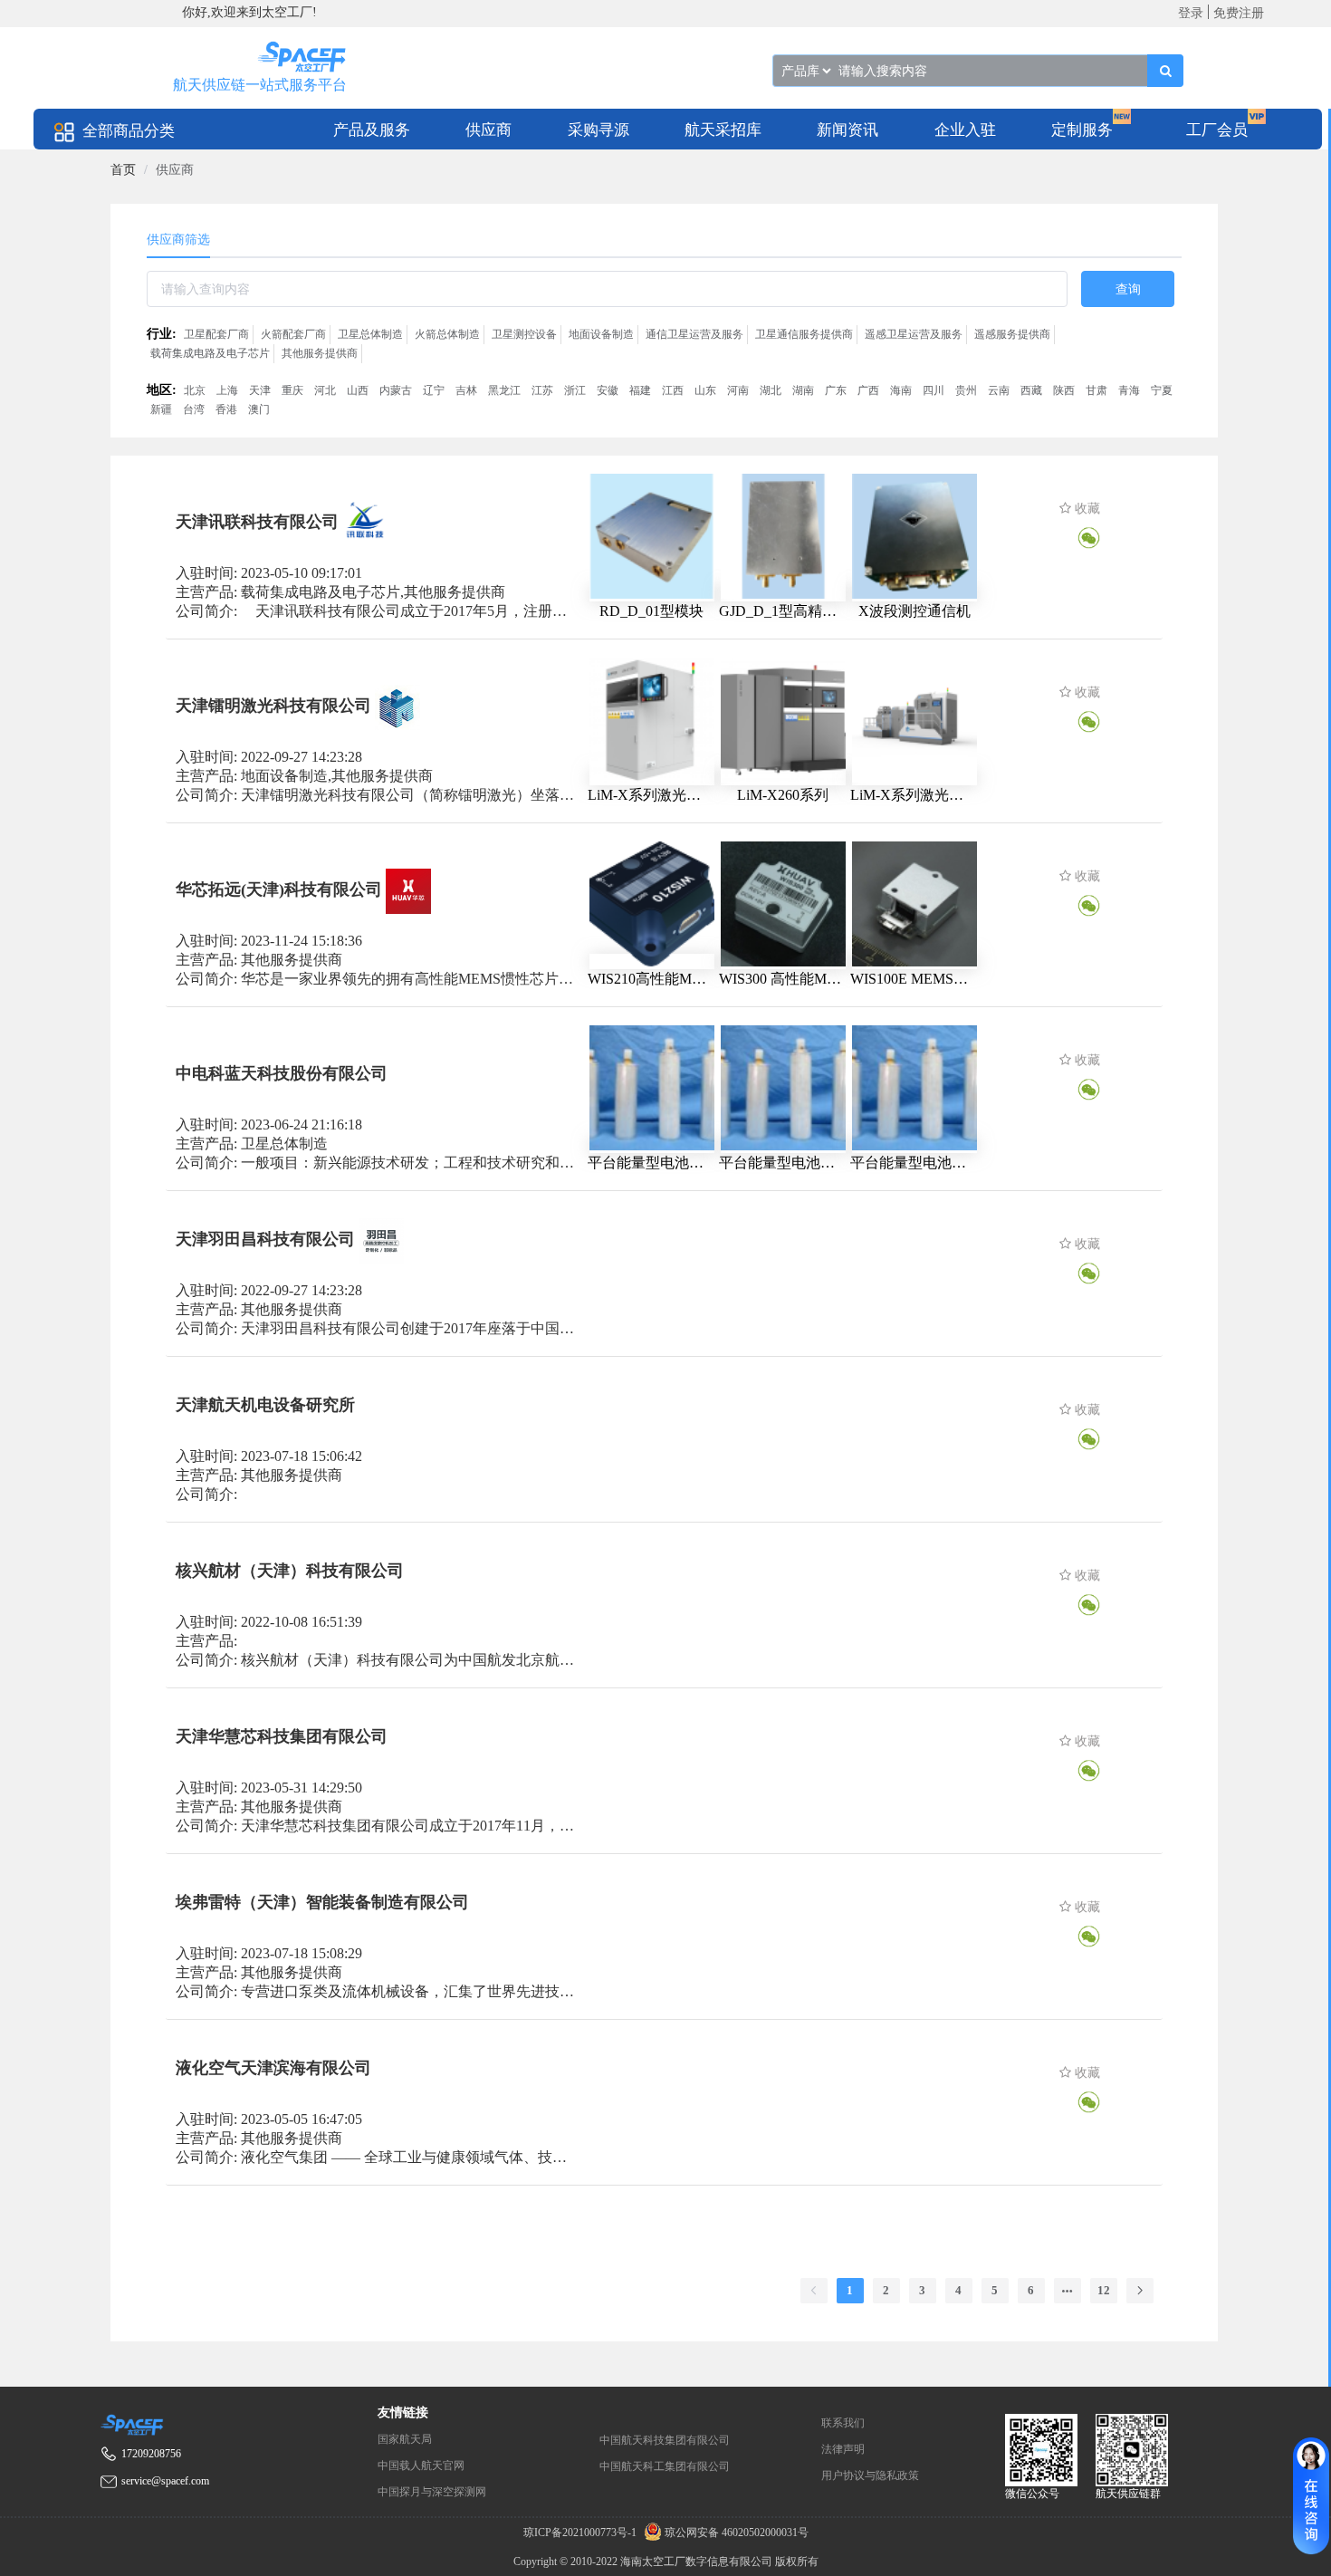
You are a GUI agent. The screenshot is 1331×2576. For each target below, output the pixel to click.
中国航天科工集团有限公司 (665, 2466)
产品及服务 (372, 130)
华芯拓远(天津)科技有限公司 (279, 889)
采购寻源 (598, 130)
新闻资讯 (847, 130)
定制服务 (1082, 130)
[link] (123, 170)
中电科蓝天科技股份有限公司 (282, 1073)
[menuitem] (372, 129)
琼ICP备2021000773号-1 (581, 2533)
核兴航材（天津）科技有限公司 (290, 1571)
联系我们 (843, 2423)
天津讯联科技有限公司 (257, 522)
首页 (123, 170)
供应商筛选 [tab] (178, 240)
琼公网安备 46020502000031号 (735, 2533)
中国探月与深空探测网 (432, 2492)
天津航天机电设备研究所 (265, 1405)
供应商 (488, 130)
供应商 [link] (175, 170)
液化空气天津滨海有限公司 (273, 2068)
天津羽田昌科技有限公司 (265, 1239)
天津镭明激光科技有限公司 (273, 706)
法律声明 (843, 2449)
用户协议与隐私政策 (870, 2475)
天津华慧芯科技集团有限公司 (282, 1736)
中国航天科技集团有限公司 (665, 2440)
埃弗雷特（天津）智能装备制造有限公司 (322, 1902)
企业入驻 (965, 130)
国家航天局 (405, 2439)
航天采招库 (723, 130)
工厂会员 (1217, 130)
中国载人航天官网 (421, 2465)
